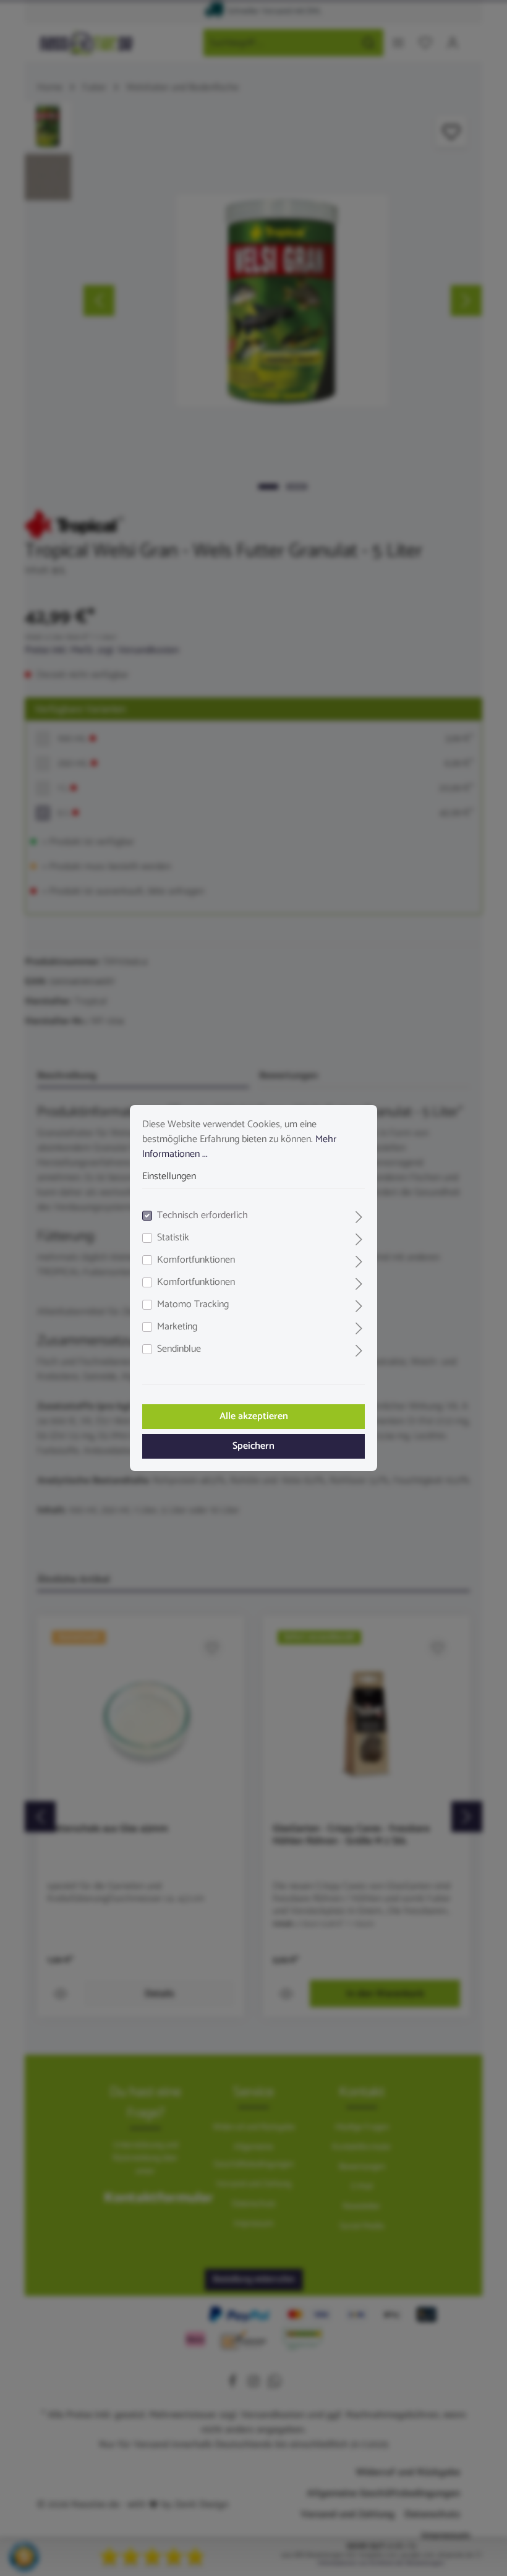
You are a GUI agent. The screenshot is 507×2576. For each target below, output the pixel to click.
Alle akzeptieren (254, 1416)
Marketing (177, 1327)
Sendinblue (179, 1349)
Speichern (253, 1446)
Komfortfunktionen (196, 1260)
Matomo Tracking (193, 1305)
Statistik (173, 1238)
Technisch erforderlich (202, 1216)
